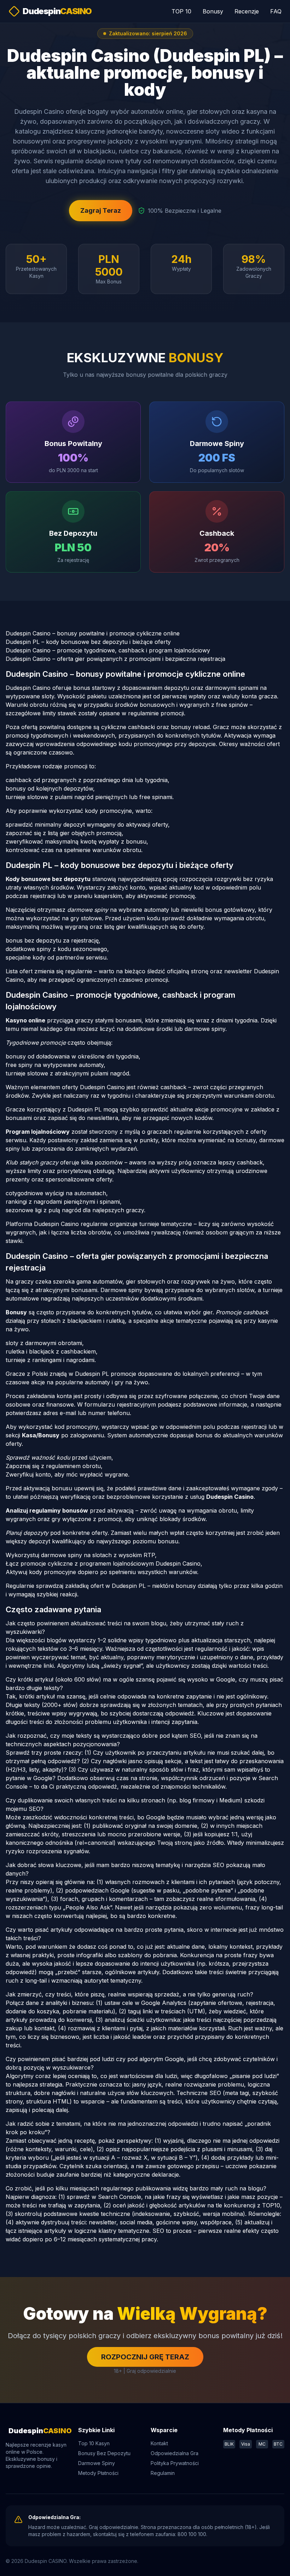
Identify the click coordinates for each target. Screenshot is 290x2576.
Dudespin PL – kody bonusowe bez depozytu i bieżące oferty (88, 642)
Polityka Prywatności (175, 2463)
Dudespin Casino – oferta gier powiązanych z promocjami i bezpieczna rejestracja (115, 659)
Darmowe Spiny (97, 2463)
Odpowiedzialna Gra (175, 2453)
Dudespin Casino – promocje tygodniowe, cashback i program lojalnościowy (108, 650)
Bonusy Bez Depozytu (104, 2453)
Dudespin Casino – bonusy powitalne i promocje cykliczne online (93, 633)
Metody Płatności (98, 2473)
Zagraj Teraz (101, 210)
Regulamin (163, 2473)
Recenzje (247, 11)
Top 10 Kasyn (94, 2443)
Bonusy (213, 11)
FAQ (276, 11)
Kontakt (159, 2443)
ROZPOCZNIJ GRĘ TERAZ (145, 2357)
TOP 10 (181, 11)
